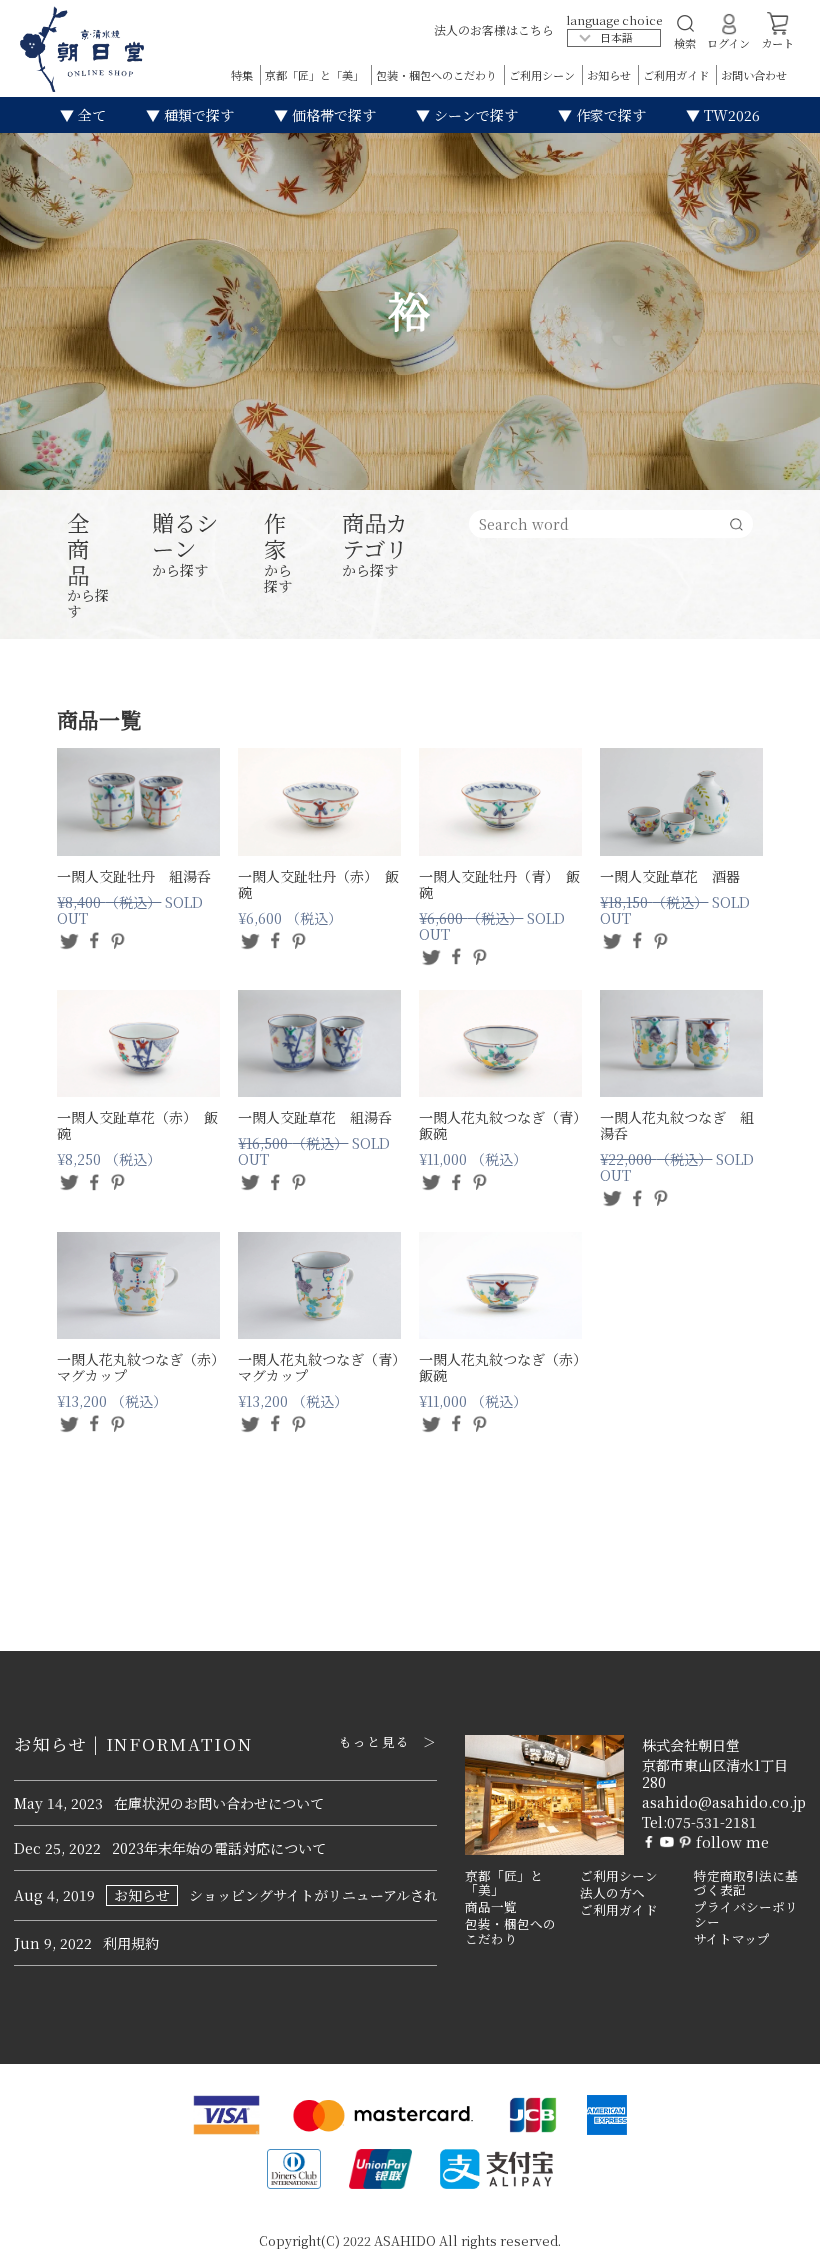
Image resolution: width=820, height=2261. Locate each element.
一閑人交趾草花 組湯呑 (315, 1117)
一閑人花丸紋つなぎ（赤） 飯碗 (500, 1367)
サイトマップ (732, 1939)
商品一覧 (491, 1907)
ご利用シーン (543, 75)
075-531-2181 (712, 1822)
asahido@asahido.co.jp (724, 1802)
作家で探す (609, 115)
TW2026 (730, 115)
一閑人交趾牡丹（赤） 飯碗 (318, 884)
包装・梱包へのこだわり (438, 75)
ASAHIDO (405, 2240)
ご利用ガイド (677, 75)
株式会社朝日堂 (691, 1745)
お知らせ (610, 75)
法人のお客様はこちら (494, 29)
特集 (243, 75)
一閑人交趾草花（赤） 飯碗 (137, 1125)
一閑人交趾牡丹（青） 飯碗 (499, 884)
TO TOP (773, 2233)
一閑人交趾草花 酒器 (670, 876)
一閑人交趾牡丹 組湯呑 (134, 876)
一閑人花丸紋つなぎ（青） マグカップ (319, 1367)
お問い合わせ (754, 75)
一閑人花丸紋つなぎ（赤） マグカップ (138, 1367)
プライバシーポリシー (746, 1914)
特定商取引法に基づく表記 (746, 1883)
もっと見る (374, 1742)
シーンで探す (474, 115)
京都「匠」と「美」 (316, 75)
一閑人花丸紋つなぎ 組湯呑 (677, 1125)
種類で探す (197, 115)
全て (90, 115)
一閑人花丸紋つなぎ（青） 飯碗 (500, 1125)
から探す (88, 565)
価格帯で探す (332, 115)
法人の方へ (612, 1893)
